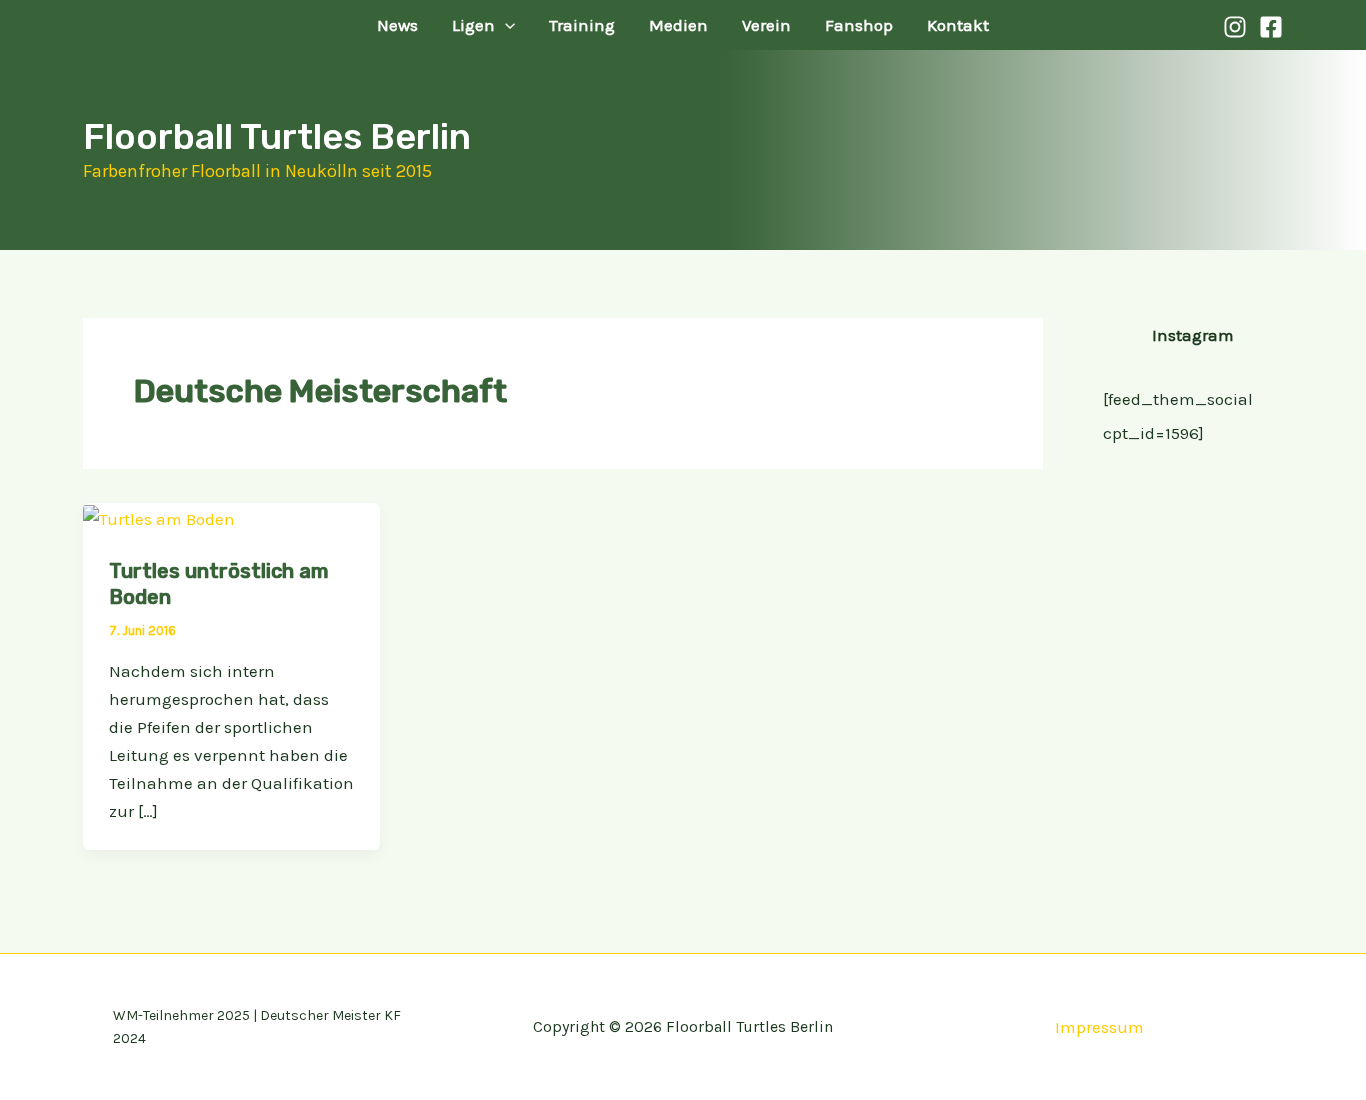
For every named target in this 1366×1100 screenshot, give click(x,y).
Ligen (473, 25)
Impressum (1099, 1027)
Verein (766, 25)
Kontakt (958, 25)
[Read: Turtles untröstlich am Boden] (159, 517)
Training (582, 25)
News (397, 25)
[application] (505, 25)
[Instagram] (1235, 27)
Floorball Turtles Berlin (277, 136)
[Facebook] (1271, 27)
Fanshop (859, 25)
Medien (678, 25)
